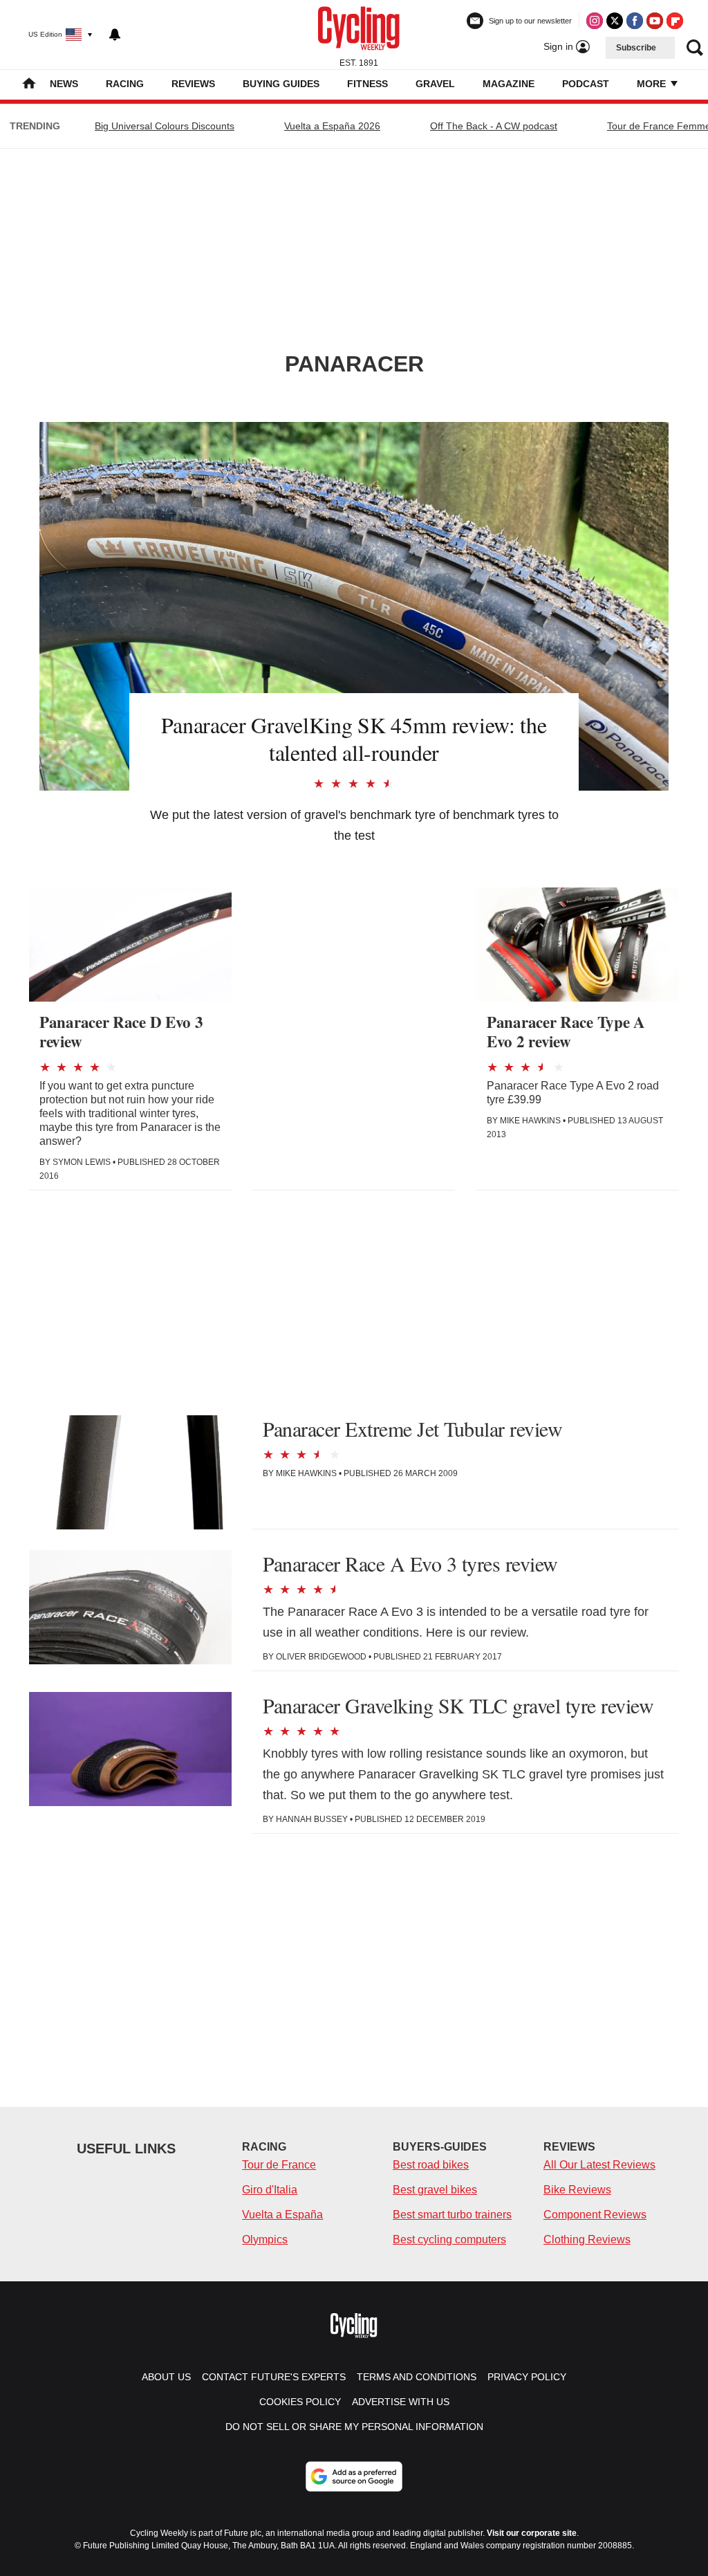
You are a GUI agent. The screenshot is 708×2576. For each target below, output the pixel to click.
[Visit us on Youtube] (655, 21)
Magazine (509, 84)
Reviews (193, 84)
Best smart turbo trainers (452, 2215)
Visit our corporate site (532, 2533)
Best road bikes (431, 2165)
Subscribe (636, 48)
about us (166, 2377)
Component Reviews (595, 2215)
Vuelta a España (282, 2215)
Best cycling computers (449, 2239)
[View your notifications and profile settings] (115, 35)
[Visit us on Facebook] (635, 21)
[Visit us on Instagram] (595, 21)
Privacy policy (527, 2377)
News (64, 84)
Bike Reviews (577, 2190)
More (653, 84)
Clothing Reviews (587, 2239)
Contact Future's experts (274, 2377)
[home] (29, 85)
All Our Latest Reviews (599, 2165)
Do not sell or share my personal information (354, 2427)
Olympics (265, 2239)
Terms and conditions (417, 2377)
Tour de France (279, 2165)
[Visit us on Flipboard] (675, 21)
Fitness (367, 84)
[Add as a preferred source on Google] (354, 2476)
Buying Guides (281, 84)
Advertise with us (401, 2402)
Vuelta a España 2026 (332, 126)
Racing (125, 84)
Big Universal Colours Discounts (165, 126)
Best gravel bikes (435, 2190)
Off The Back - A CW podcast (494, 126)
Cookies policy (300, 2402)
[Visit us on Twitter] (615, 21)
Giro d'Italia (270, 2190)
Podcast (586, 84)
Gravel (435, 84)
